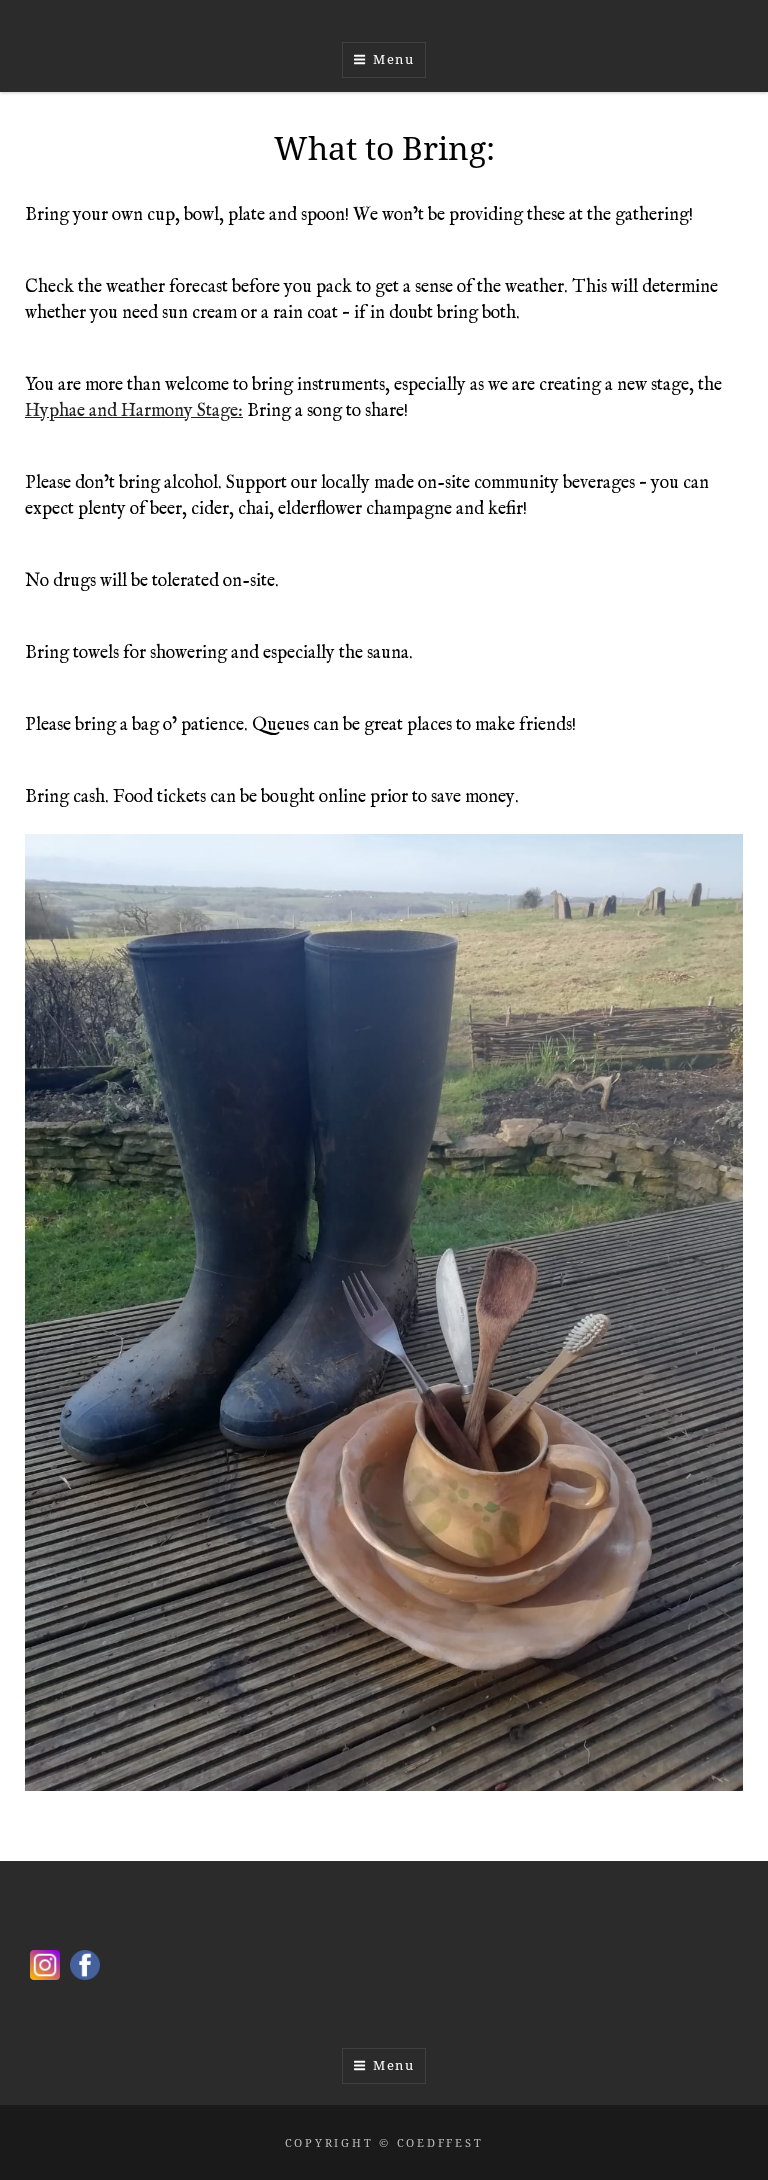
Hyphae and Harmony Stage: (134, 411)
